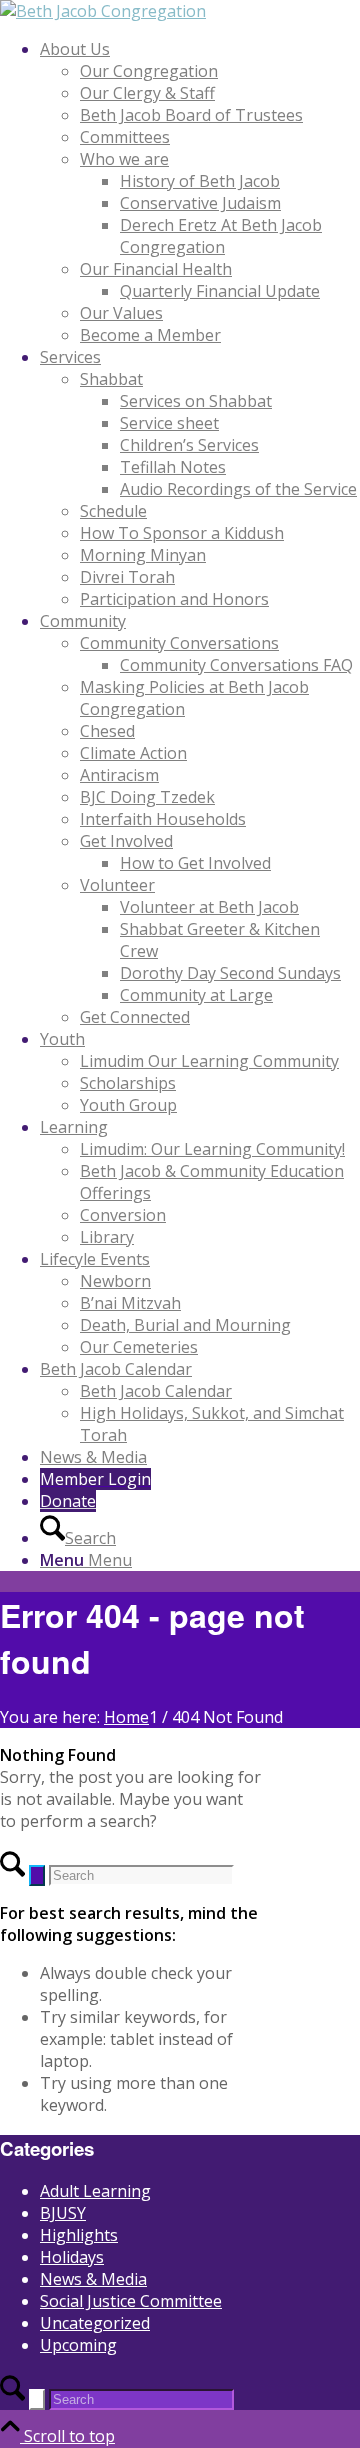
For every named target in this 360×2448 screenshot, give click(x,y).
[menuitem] (200, 192)
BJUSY (63, 2213)
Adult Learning (95, 2191)
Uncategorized (95, 2323)
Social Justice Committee (131, 2301)
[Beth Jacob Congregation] (103, 11)
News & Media (93, 2279)
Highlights (79, 2235)
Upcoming (78, 2345)
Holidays (72, 2257)
